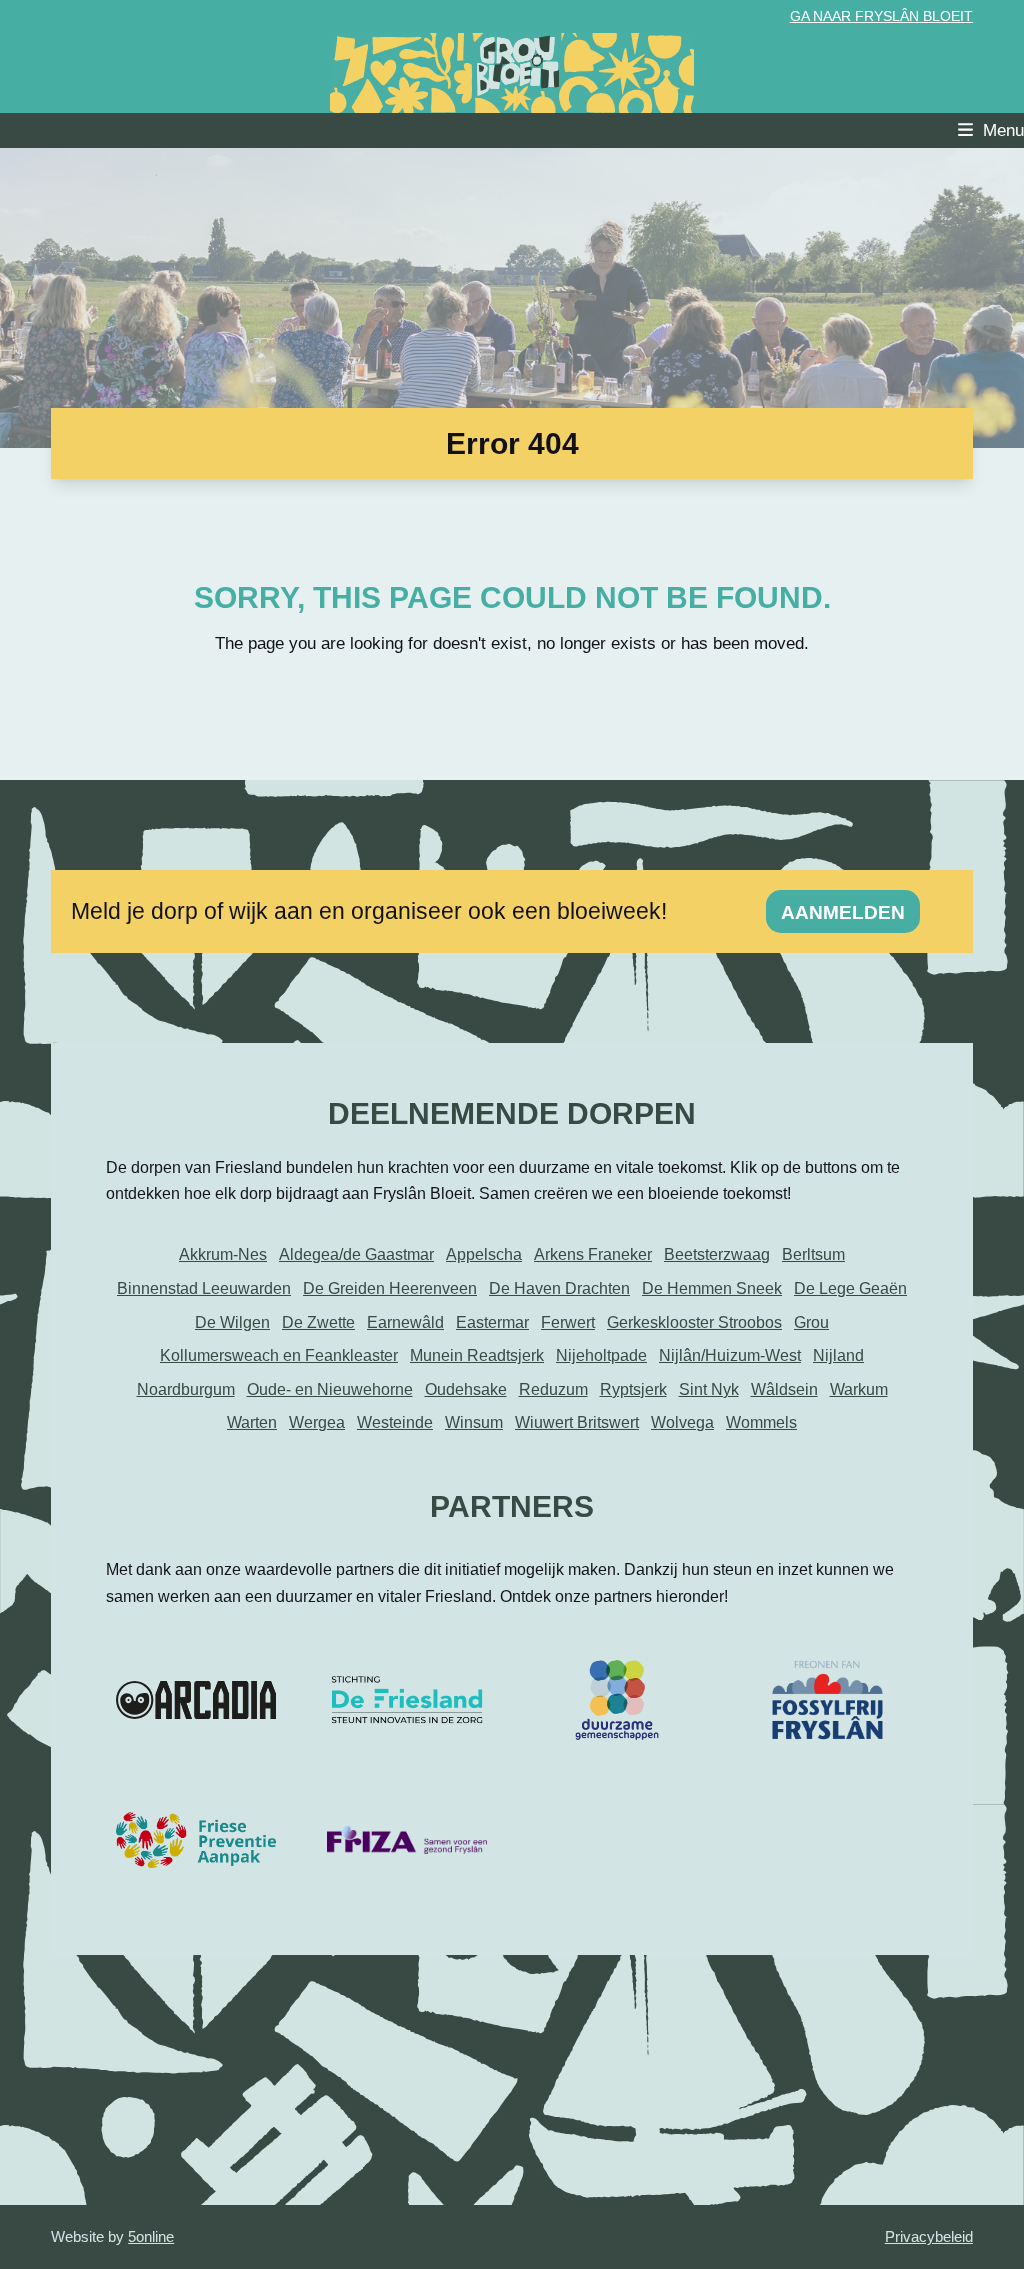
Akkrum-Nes (223, 1254)
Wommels (761, 1422)
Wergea (317, 1422)
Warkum (859, 1389)
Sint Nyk (709, 1389)
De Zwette (318, 1322)
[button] (991, 130)
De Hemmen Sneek (712, 1288)
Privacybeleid (929, 2237)
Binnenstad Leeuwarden (204, 1288)
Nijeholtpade (601, 1355)
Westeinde (395, 1422)
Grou (811, 1322)
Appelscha (484, 1254)
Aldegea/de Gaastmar (356, 1254)
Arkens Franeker (593, 1254)
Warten (252, 1422)
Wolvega (682, 1422)
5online (151, 2237)
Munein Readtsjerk (477, 1355)
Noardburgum (186, 1389)
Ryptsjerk (633, 1389)
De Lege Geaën (850, 1288)
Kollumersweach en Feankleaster (279, 1355)
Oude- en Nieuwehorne (330, 1389)
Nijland (838, 1355)
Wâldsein (784, 1389)
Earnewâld (405, 1322)
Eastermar (492, 1322)
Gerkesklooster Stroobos (694, 1322)
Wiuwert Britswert (577, 1422)
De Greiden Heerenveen (390, 1288)
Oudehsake (466, 1389)
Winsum (474, 1422)
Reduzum (553, 1389)
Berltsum (813, 1254)
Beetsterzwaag (717, 1254)
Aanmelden (843, 912)
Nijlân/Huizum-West (730, 1355)
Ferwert (568, 1322)
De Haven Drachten (559, 1288)
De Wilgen (232, 1322)
